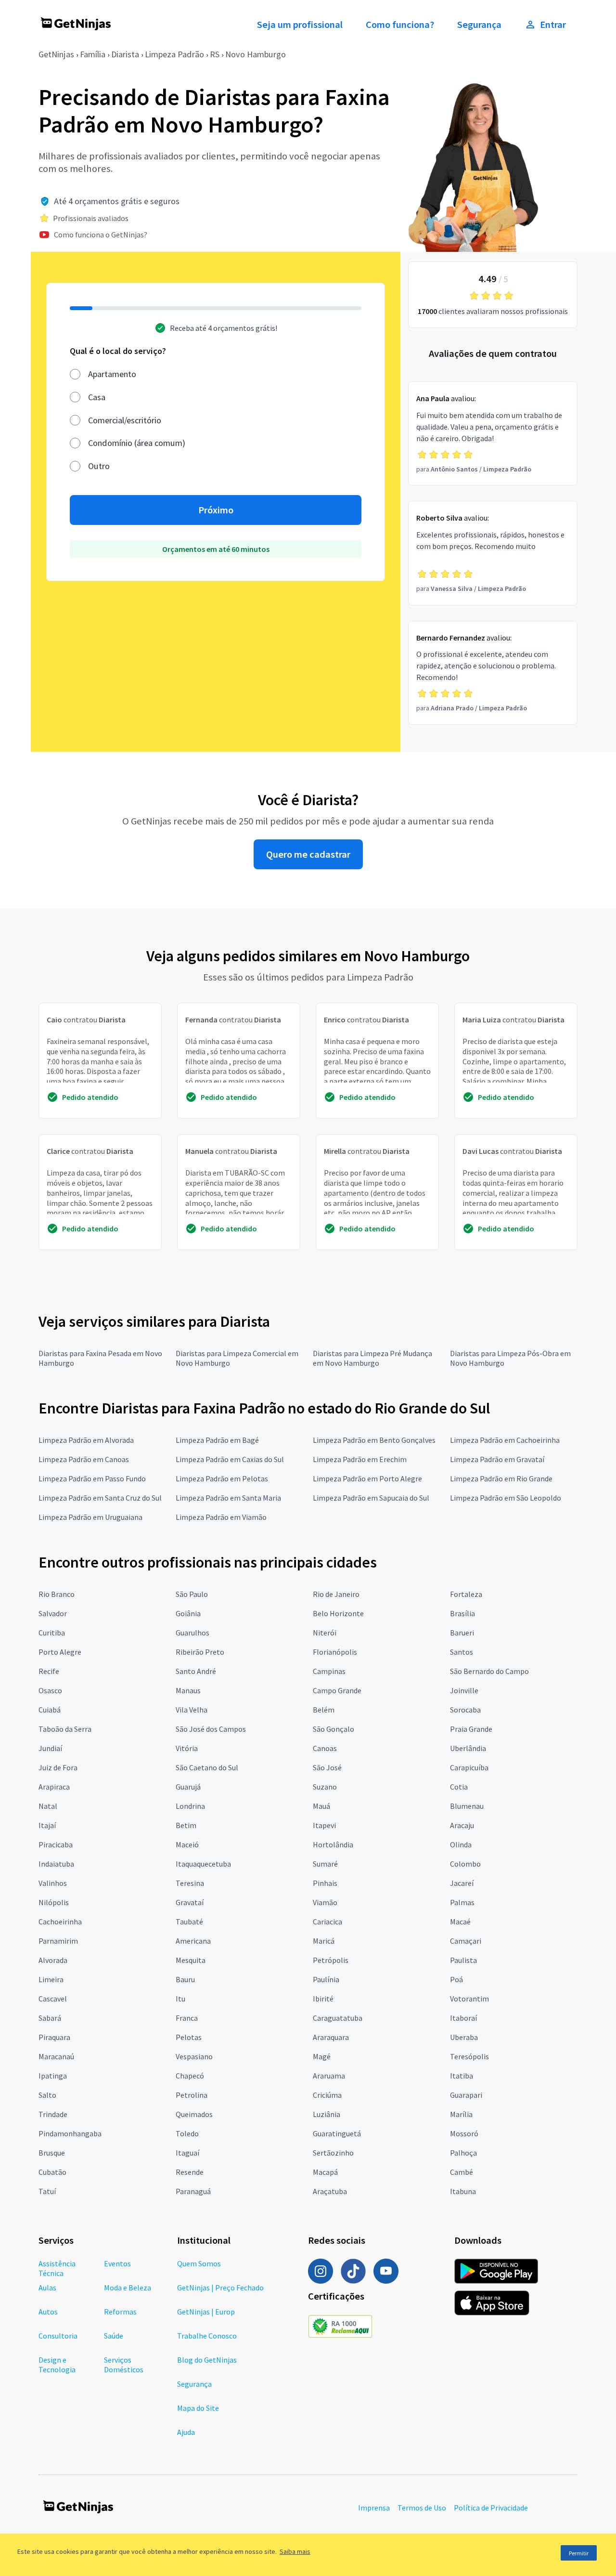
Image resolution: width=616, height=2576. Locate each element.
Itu (180, 1999)
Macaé (460, 1922)
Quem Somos (199, 2263)
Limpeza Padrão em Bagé (217, 1440)
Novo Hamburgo (256, 54)
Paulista (463, 1960)
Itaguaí (187, 2153)
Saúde (114, 2336)
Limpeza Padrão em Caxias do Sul (230, 1459)
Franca (187, 2018)
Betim (186, 1825)
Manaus (188, 1690)
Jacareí (462, 1883)
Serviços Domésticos (124, 2365)
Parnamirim (58, 1941)
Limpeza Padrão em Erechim (360, 1459)
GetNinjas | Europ (206, 2312)
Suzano (325, 1787)
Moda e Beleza (128, 2288)
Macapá (325, 2172)
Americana (193, 1941)
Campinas (329, 1671)
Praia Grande (471, 1729)
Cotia (459, 1787)
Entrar (553, 25)
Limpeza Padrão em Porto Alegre (367, 1478)
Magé (322, 2056)
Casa (97, 397)
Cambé (462, 2172)
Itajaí (47, 1825)
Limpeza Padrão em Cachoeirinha (505, 1440)
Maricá (324, 1941)
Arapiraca (54, 1787)
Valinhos (53, 1883)
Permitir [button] (579, 2553)
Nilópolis (54, 1902)
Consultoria (58, 2336)
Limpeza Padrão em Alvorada (86, 1440)
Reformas (120, 2312)
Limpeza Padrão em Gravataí (497, 1459)
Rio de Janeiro (336, 1594)
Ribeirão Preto (200, 1652)
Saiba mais (295, 2551)
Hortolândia (333, 1844)
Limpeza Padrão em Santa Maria (228, 1498)
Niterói (325, 1633)
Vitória (187, 1748)
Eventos (117, 2263)
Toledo (187, 2133)
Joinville (464, 1690)
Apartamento (112, 374)
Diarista (125, 54)
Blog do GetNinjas (207, 2360)
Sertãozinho (333, 2153)
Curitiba (52, 1633)
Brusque (52, 2153)
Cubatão (52, 2172)
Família (93, 54)
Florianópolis (335, 1652)
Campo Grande (337, 1690)
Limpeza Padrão (174, 54)
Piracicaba (56, 1844)
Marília (461, 2114)
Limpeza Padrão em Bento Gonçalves (374, 1440)
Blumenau (467, 1806)
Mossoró (464, 2133)
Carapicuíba (469, 1767)
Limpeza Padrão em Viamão (221, 1517)
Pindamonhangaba (70, 2133)
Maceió (187, 1844)
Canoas (325, 1748)
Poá (456, 1979)
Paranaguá (193, 2191)
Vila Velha (192, 1710)
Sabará (50, 2018)
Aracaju (462, 1825)
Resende (190, 2172)
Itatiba (462, 2076)
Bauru (185, 1979)
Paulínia (326, 1979)
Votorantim (469, 1999)
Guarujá (188, 1787)
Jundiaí (50, 1748)
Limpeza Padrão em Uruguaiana (90, 1517)
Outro (99, 466)
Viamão (325, 1902)
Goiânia (188, 1613)
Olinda (461, 1844)
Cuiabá (50, 1710)
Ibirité (323, 1999)
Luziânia (327, 2114)
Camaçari (466, 1941)
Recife (49, 1671)
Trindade (53, 2114)
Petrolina (192, 2095)
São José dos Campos (211, 1729)
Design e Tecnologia (57, 2365)
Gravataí (190, 1902)
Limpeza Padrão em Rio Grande (501, 1478)
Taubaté (189, 1922)
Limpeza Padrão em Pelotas (222, 1478)
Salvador (53, 1613)
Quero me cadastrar (308, 854)
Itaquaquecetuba (203, 1864)
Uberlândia (468, 1748)
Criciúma (327, 2095)
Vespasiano (194, 2056)
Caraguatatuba (338, 2018)
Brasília (462, 1613)
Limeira (51, 1979)
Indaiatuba (56, 1864)
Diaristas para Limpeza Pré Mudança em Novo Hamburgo (372, 1358)
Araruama (329, 2076)
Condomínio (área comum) (137, 443)
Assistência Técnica (57, 2268)
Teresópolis (469, 2056)
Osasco (50, 1690)
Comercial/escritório (125, 420)
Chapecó (190, 2076)
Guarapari (466, 2095)
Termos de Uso (422, 2508)
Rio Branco (57, 1594)
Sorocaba (465, 1710)
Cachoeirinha (60, 1922)
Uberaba (464, 2037)
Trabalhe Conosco (207, 2336)
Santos (462, 1652)
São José (327, 1767)
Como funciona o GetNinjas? (101, 235)
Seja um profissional (300, 25)
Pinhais (325, 1883)
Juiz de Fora (58, 1767)
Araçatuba (330, 2191)
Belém (324, 1710)
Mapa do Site (198, 2408)
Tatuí (47, 2191)
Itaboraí (463, 2018)
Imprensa (374, 2508)
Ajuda (186, 2432)
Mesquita (191, 1960)
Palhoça (463, 2153)
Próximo (216, 510)
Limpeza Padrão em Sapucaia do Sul (371, 1498)
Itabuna (463, 2191)
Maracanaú (56, 2056)
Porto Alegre (60, 1652)
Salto (47, 2095)
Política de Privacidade (491, 2508)
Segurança (479, 25)
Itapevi (324, 1825)
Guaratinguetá (337, 2133)
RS (215, 54)
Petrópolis (331, 1960)
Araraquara (331, 2037)
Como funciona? (400, 25)
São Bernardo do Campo (489, 1671)
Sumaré (325, 1864)
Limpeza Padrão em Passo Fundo (92, 1478)
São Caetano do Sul (207, 1767)
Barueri (462, 1633)
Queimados (194, 2114)
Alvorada (53, 1960)
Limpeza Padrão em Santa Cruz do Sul (100, 1498)
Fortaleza (466, 1594)
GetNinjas (56, 54)
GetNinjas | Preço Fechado (220, 2288)
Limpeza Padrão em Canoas (84, 1459)
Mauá (321, 1806)
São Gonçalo (334, 1729)
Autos (48, 2312)
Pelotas (189, 2037)
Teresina (190, 1883)
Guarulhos (192, 1633)
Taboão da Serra (65, 1729)
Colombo (465, 1864)
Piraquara (54, 2037)
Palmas (462, 1902)
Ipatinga (53, 2076)
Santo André (196, 1671)
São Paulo (192, 1594)
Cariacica (327, 1922)
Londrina (190, 1806)
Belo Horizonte (338, 1613)
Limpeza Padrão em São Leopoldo (506, 1498)
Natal (48, 1806)
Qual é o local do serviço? (118, 351)
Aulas (47, 2288)
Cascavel (53, 1999)
